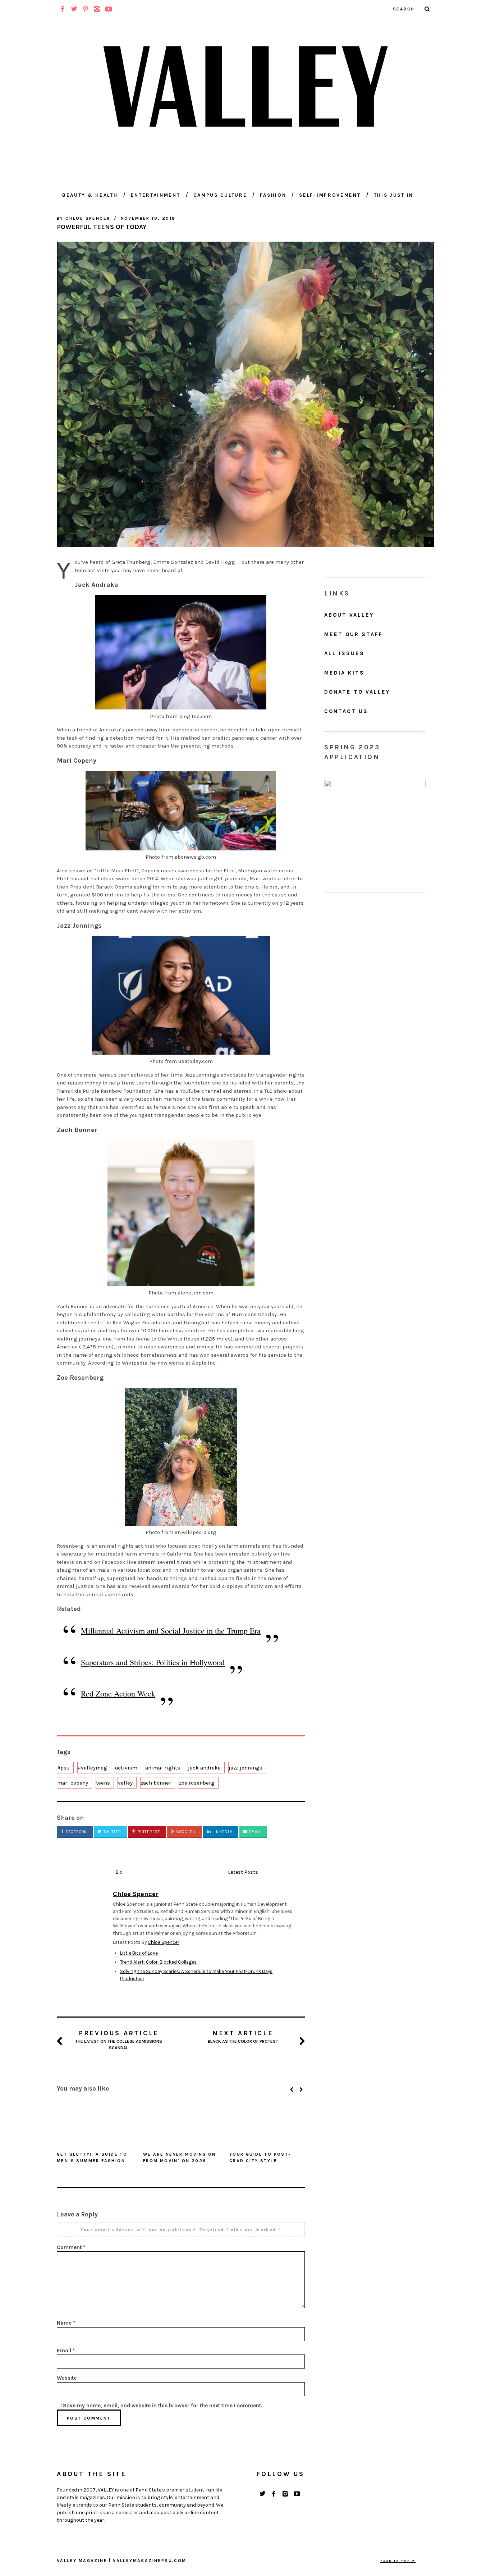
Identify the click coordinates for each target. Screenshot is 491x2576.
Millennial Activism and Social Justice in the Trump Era (171, 1630)
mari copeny (73, 1783)
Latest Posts (243, 1872)
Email (254, 1832)
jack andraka (204, 1768)
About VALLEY (349, 615)
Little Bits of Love (139, 1953)
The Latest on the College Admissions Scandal (119, 2040)
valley (125, 1783)
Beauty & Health (90, 195)
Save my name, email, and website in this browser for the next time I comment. (163, 2406)
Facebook (76, 1832)
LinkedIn (222, 1832)
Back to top (396, 2561)
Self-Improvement (330, 195)
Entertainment (156, 195)
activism (126, 1768)
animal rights (163, 1768)
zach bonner (156, 1783)
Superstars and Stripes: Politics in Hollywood (153, 1662)
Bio (119, 1872)
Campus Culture (220, 195)
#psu (63, 1768)
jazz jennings (245, 1768)
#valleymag (92, 1768)
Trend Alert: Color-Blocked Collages (158, 1962)
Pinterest (148, 1832)
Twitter (112, 1832)
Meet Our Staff (354, 634)
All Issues (344, 653)
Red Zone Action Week (118, 1693)
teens (103, 1783)
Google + (185, 1832)
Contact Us (346, 711)
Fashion (273, 195)
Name (66, 2323)
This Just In (394, 195)
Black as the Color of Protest (243, 2036)
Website (67, 2378)
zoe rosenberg (197, 1783)
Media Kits (344, 673)
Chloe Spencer (164, 1942)
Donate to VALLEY (357, 692)
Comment (71, 2247)
